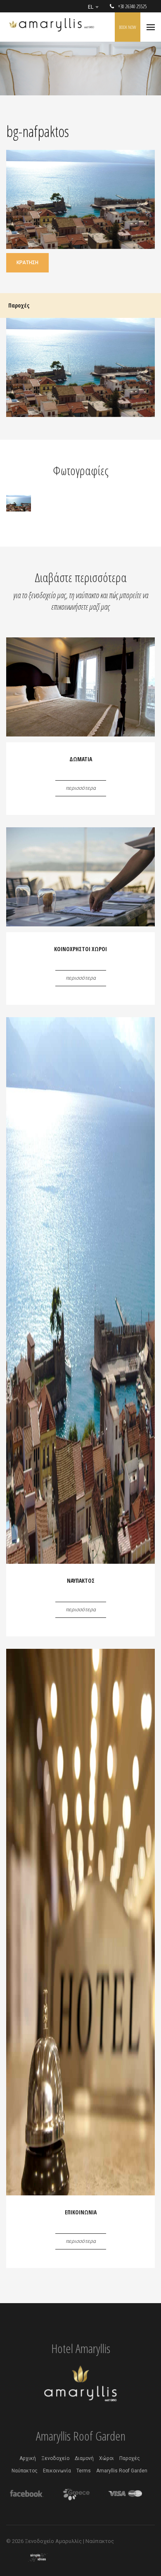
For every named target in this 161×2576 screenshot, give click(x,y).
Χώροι (107, 2458)
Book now (128, 27)
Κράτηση (27, 263)
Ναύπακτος (25, 2471)
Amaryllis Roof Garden (122, 2471)
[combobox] (93, 7)
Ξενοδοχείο (55, 2458)
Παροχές (130, 2458)
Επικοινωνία (57, 2471)
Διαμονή (84, 2458)
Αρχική (28, 2458)
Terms (84, 2471)
